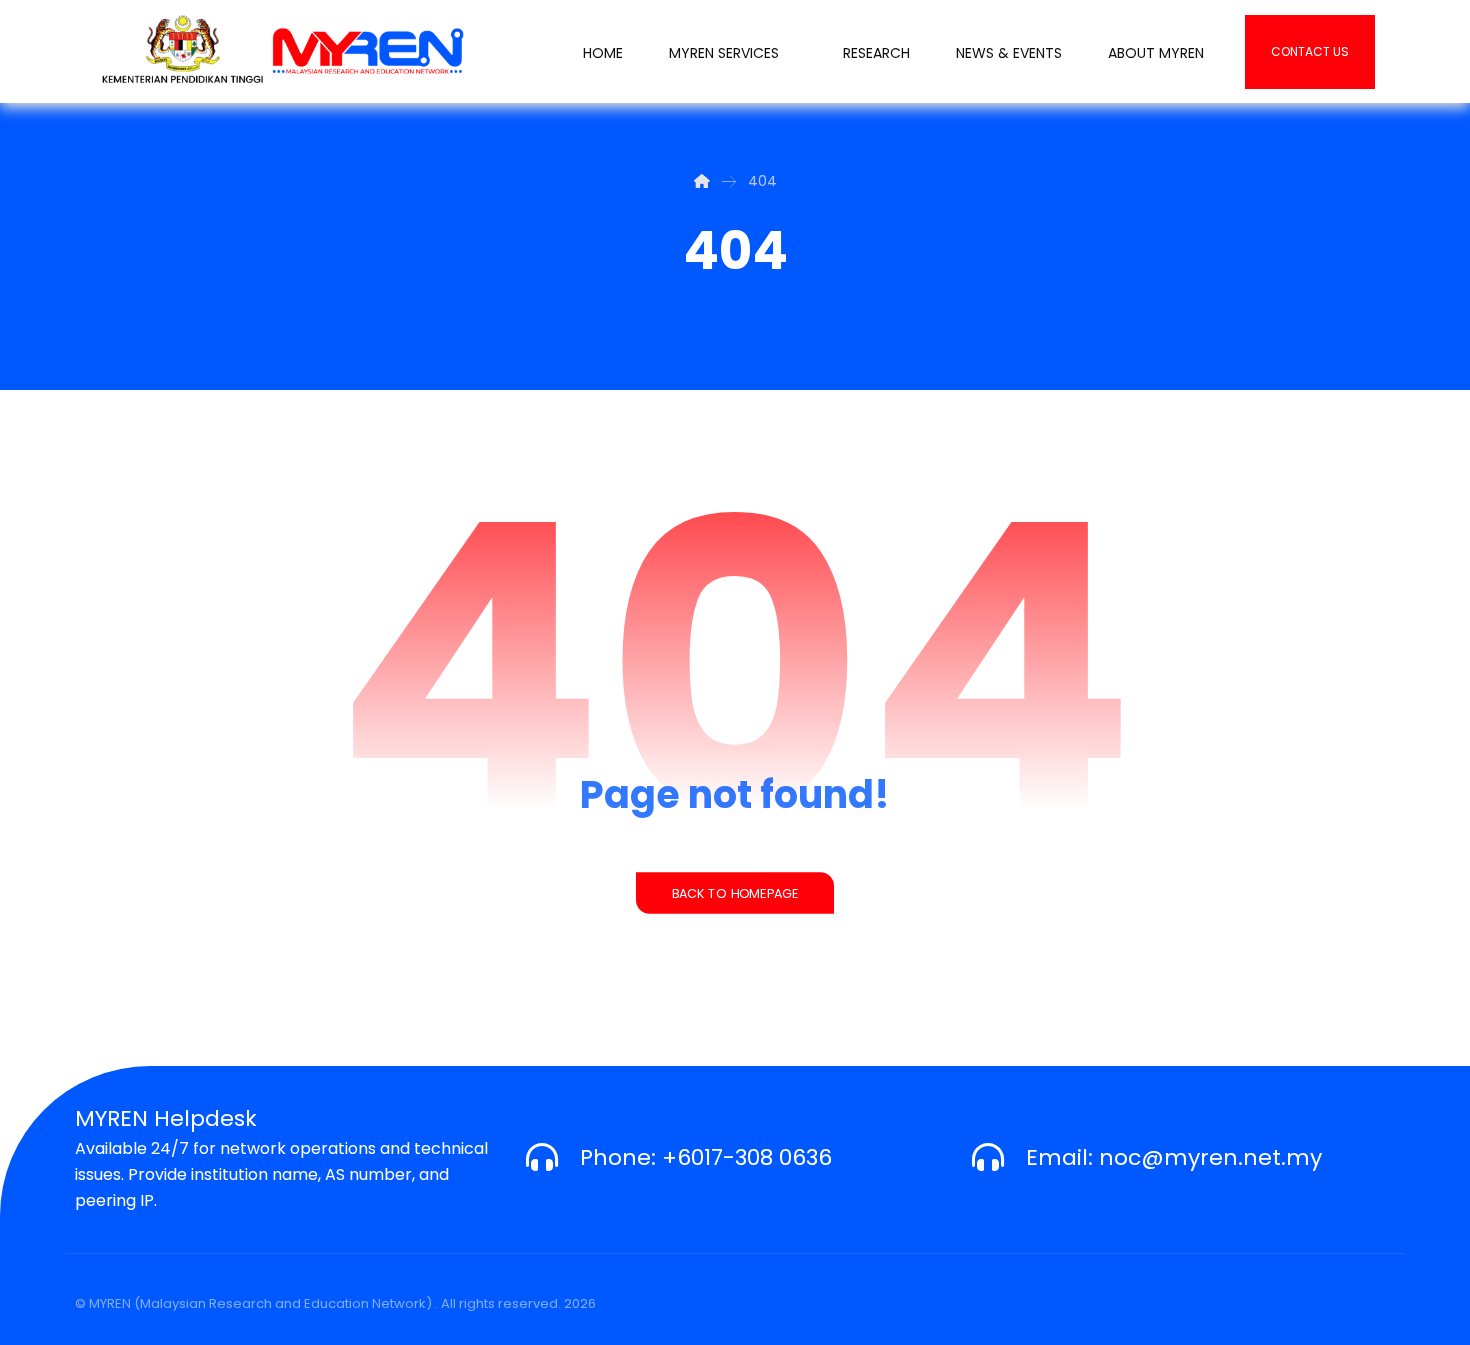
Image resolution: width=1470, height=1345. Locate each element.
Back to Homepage (735, 893)
